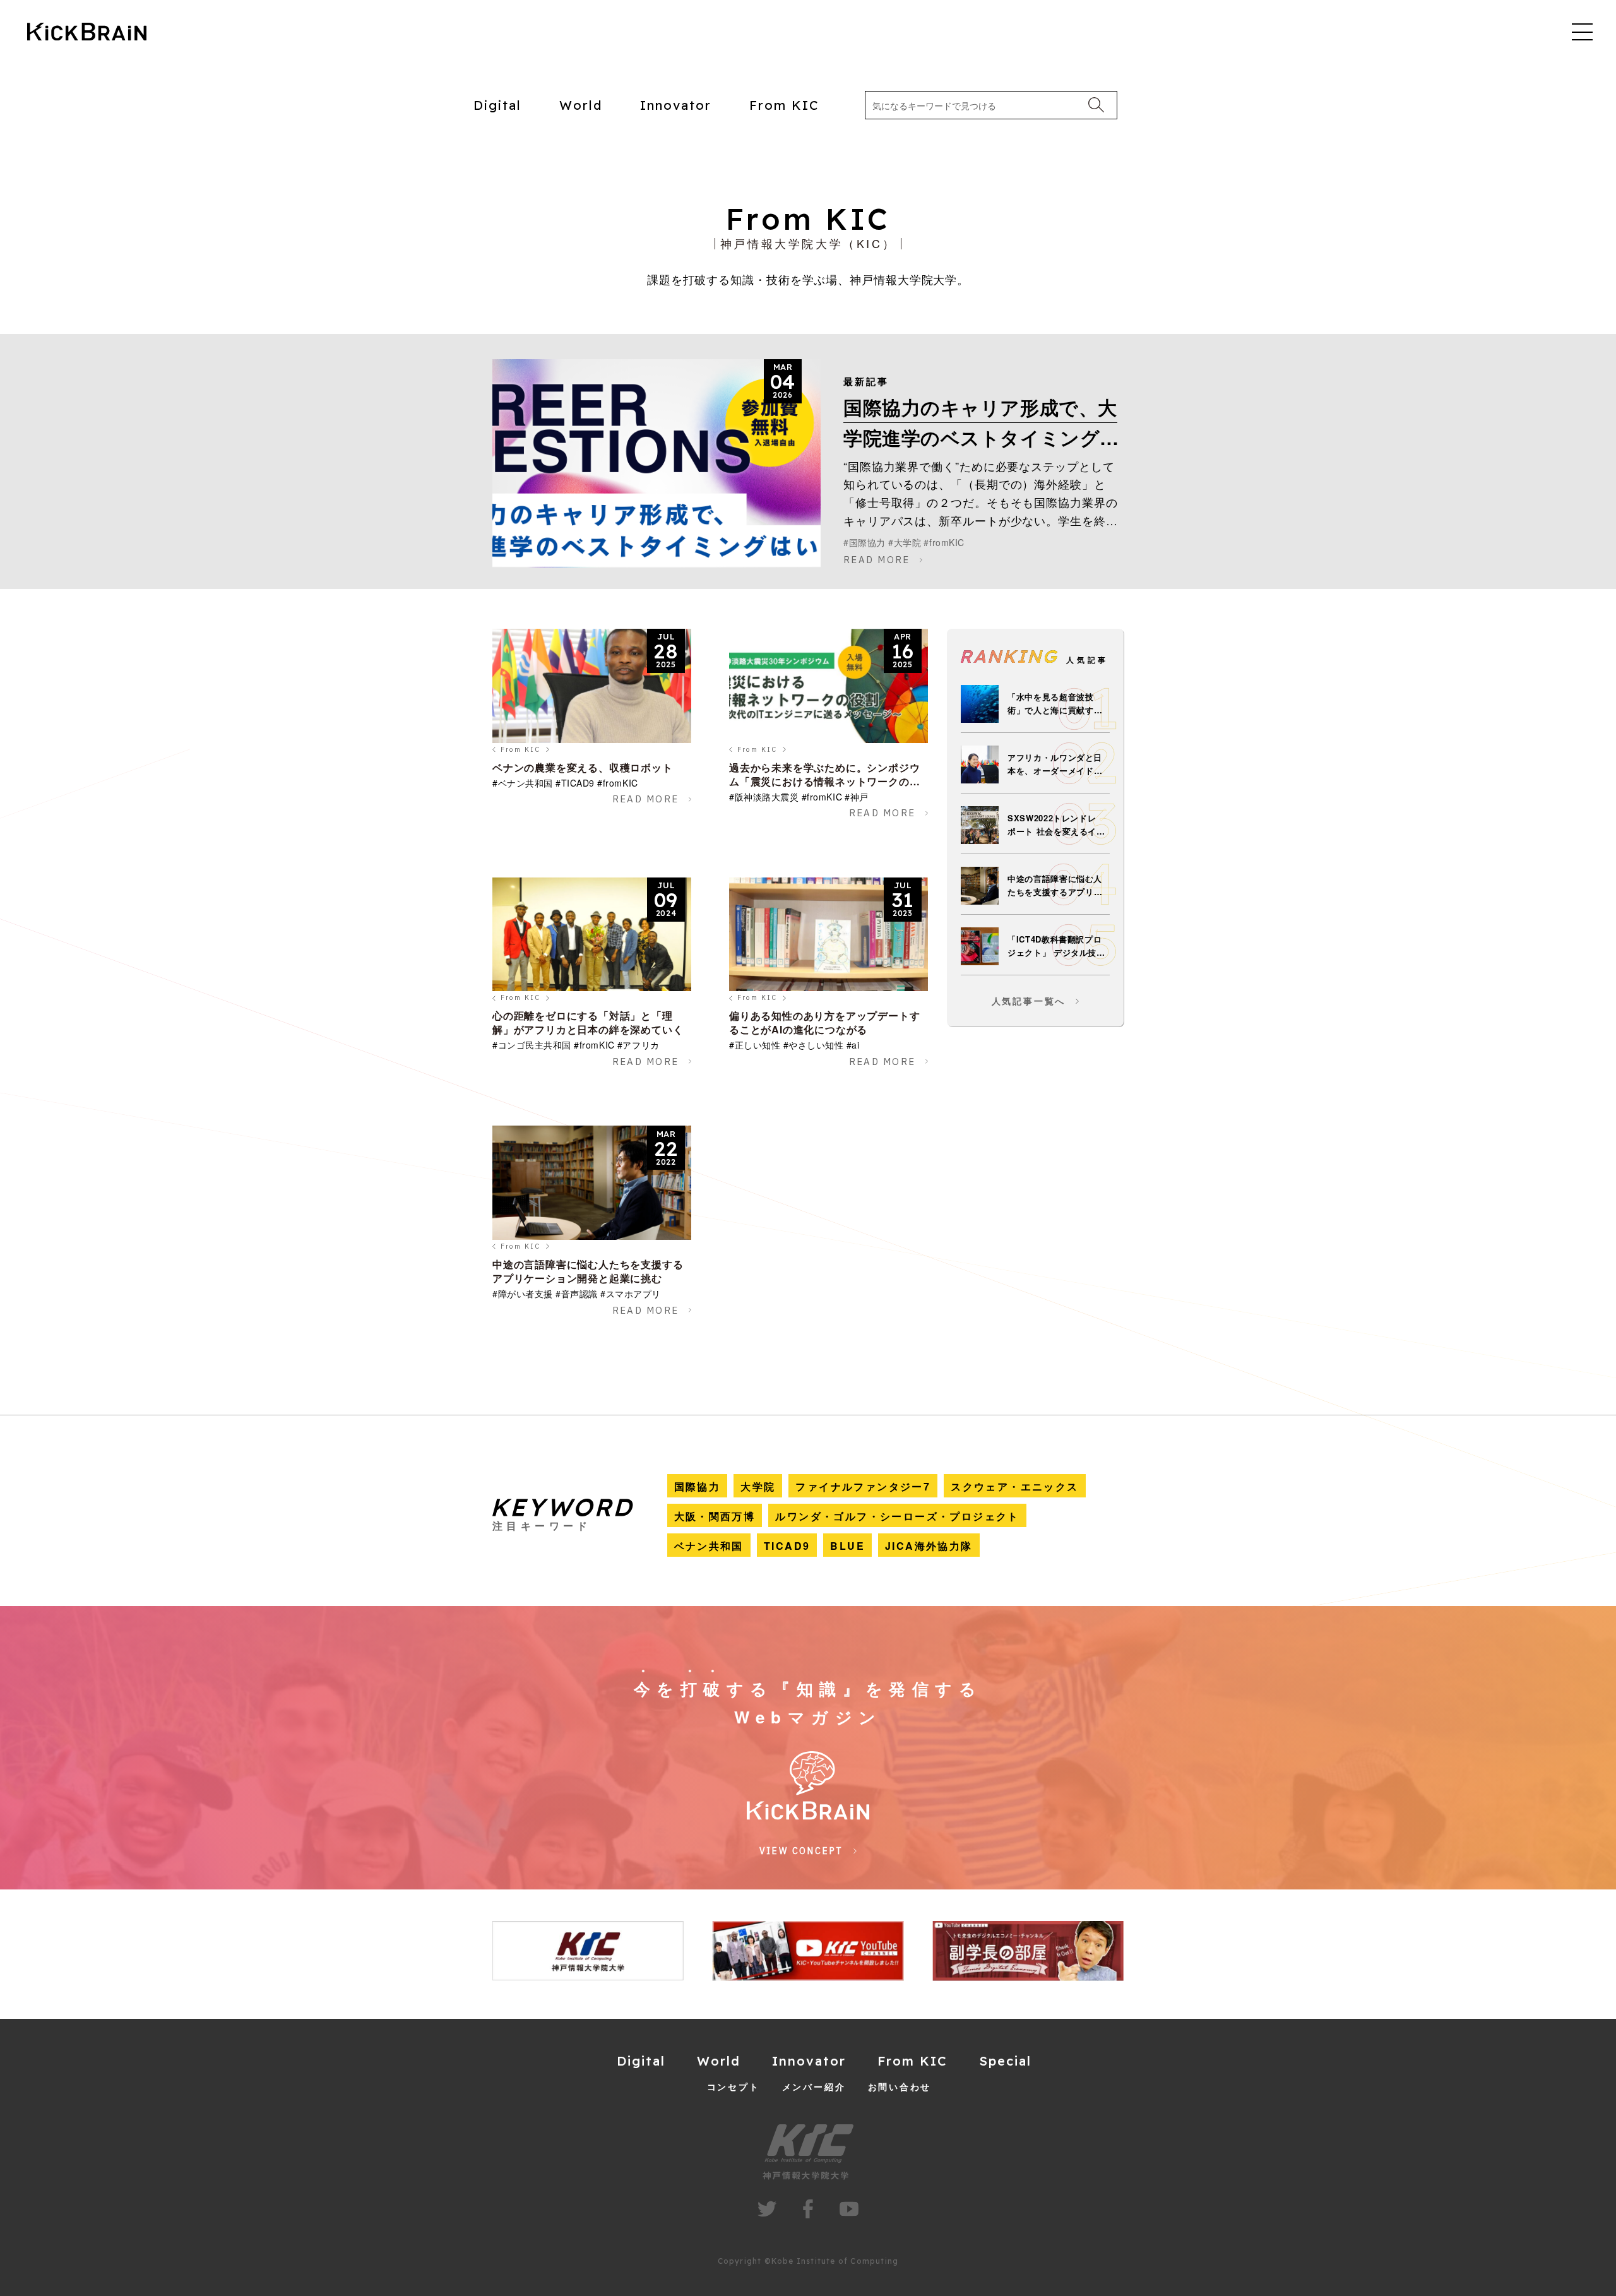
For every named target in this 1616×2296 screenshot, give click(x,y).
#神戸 (857, 797)
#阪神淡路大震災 (764, 797)
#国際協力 (864, 542)
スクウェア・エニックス (1014, 1486)
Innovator (676, 105)
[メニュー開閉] (1582, 31)
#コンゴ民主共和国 (532, 1045)
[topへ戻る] (87, 33)
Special (1005, 2061)
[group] (618, 1951)
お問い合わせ (900, 2086)
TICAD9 (787, 1546)
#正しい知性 (755, 1045)
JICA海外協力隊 (929, 1546)
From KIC (784, 105)
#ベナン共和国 (523, 783)
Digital (497, 105)
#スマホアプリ (631, 1294)
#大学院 (905, 542)
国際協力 (698, 1486)
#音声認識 (577, 1294)
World (581, 105)
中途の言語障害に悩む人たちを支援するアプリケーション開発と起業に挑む (588, 1271)
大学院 (758, 1486)
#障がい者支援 (523, 1294)
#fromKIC (944, 542)
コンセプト (734, 2086)
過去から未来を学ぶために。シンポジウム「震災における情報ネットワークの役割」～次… (824, 781)
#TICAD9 (575, 783)
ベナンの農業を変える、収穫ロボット (583, 767)
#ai (853, 1045)
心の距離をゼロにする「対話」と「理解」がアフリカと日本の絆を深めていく (588, 1022)
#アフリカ (639, 1045)
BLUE (847, 1546)
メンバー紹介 (814, 2086)
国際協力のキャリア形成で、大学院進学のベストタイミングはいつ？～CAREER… (982, 437)
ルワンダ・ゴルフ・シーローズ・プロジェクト (897, 1516)
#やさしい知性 (814, 1045)
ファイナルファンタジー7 (863, 1486)
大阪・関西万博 (715, 1516)
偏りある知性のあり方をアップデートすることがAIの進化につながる (824, 1022)
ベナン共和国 (709, 1546)
